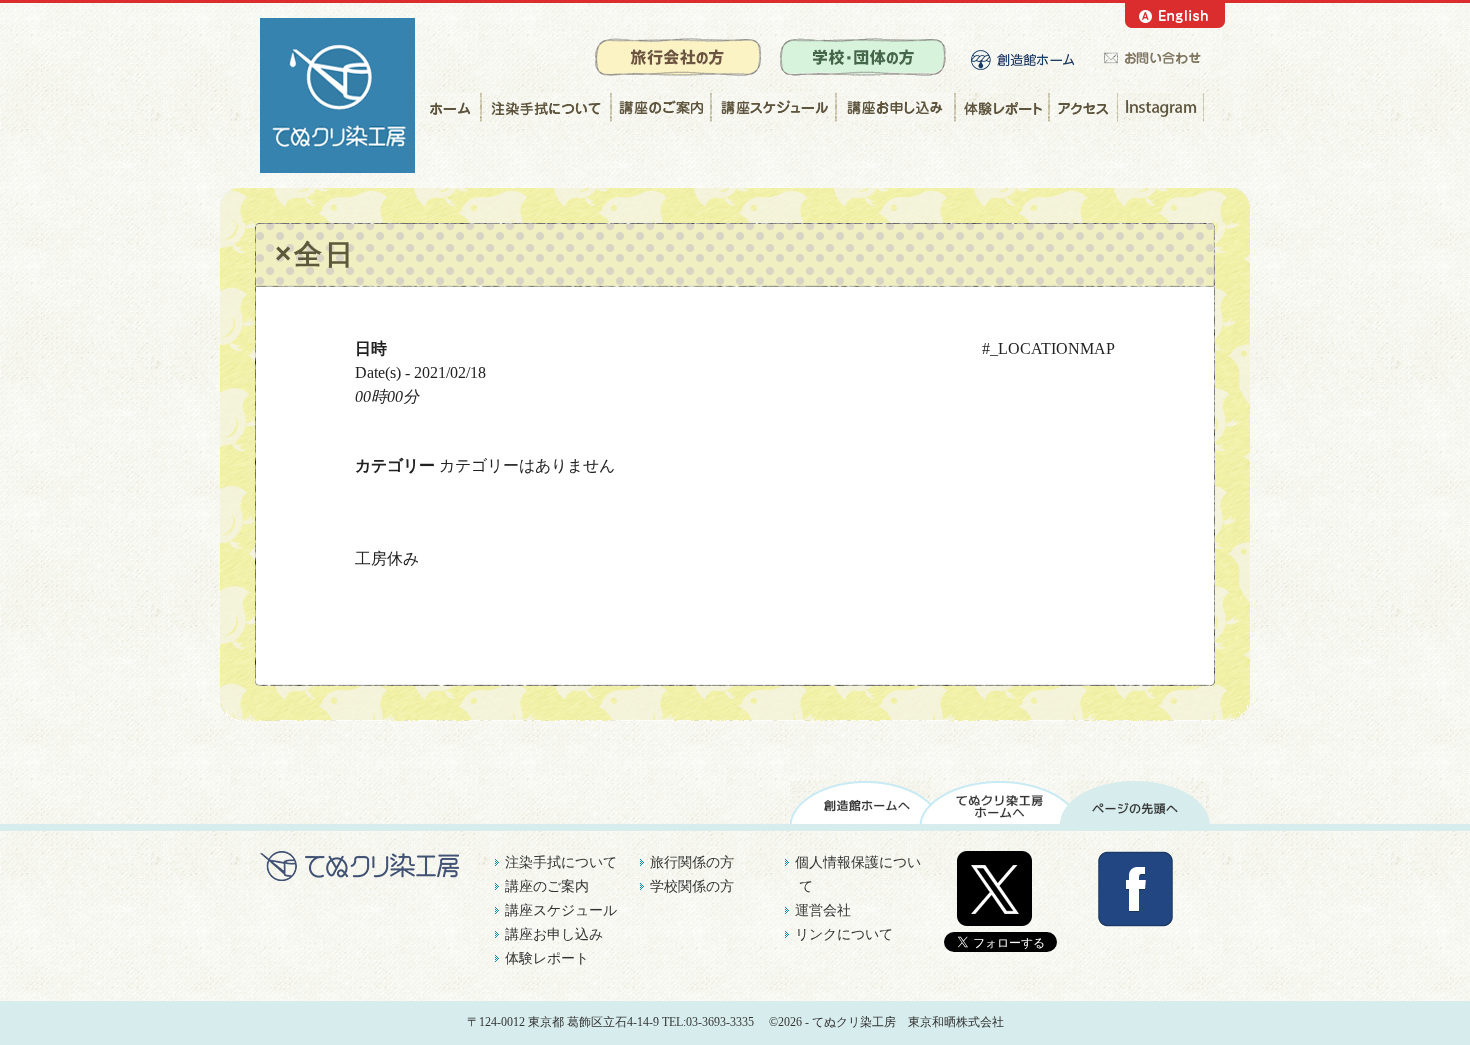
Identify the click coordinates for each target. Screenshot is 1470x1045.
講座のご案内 (660, 107)
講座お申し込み (894, 107)
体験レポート (1001, 107)
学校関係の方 (692, 886)
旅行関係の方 (692, 862)
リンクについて (844, 934)
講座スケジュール (772, 107)
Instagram (1163, 107)
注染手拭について (545, 107)
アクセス (1083, 107)
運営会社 (823, 910)
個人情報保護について (858, 874)
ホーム (447, 107)
